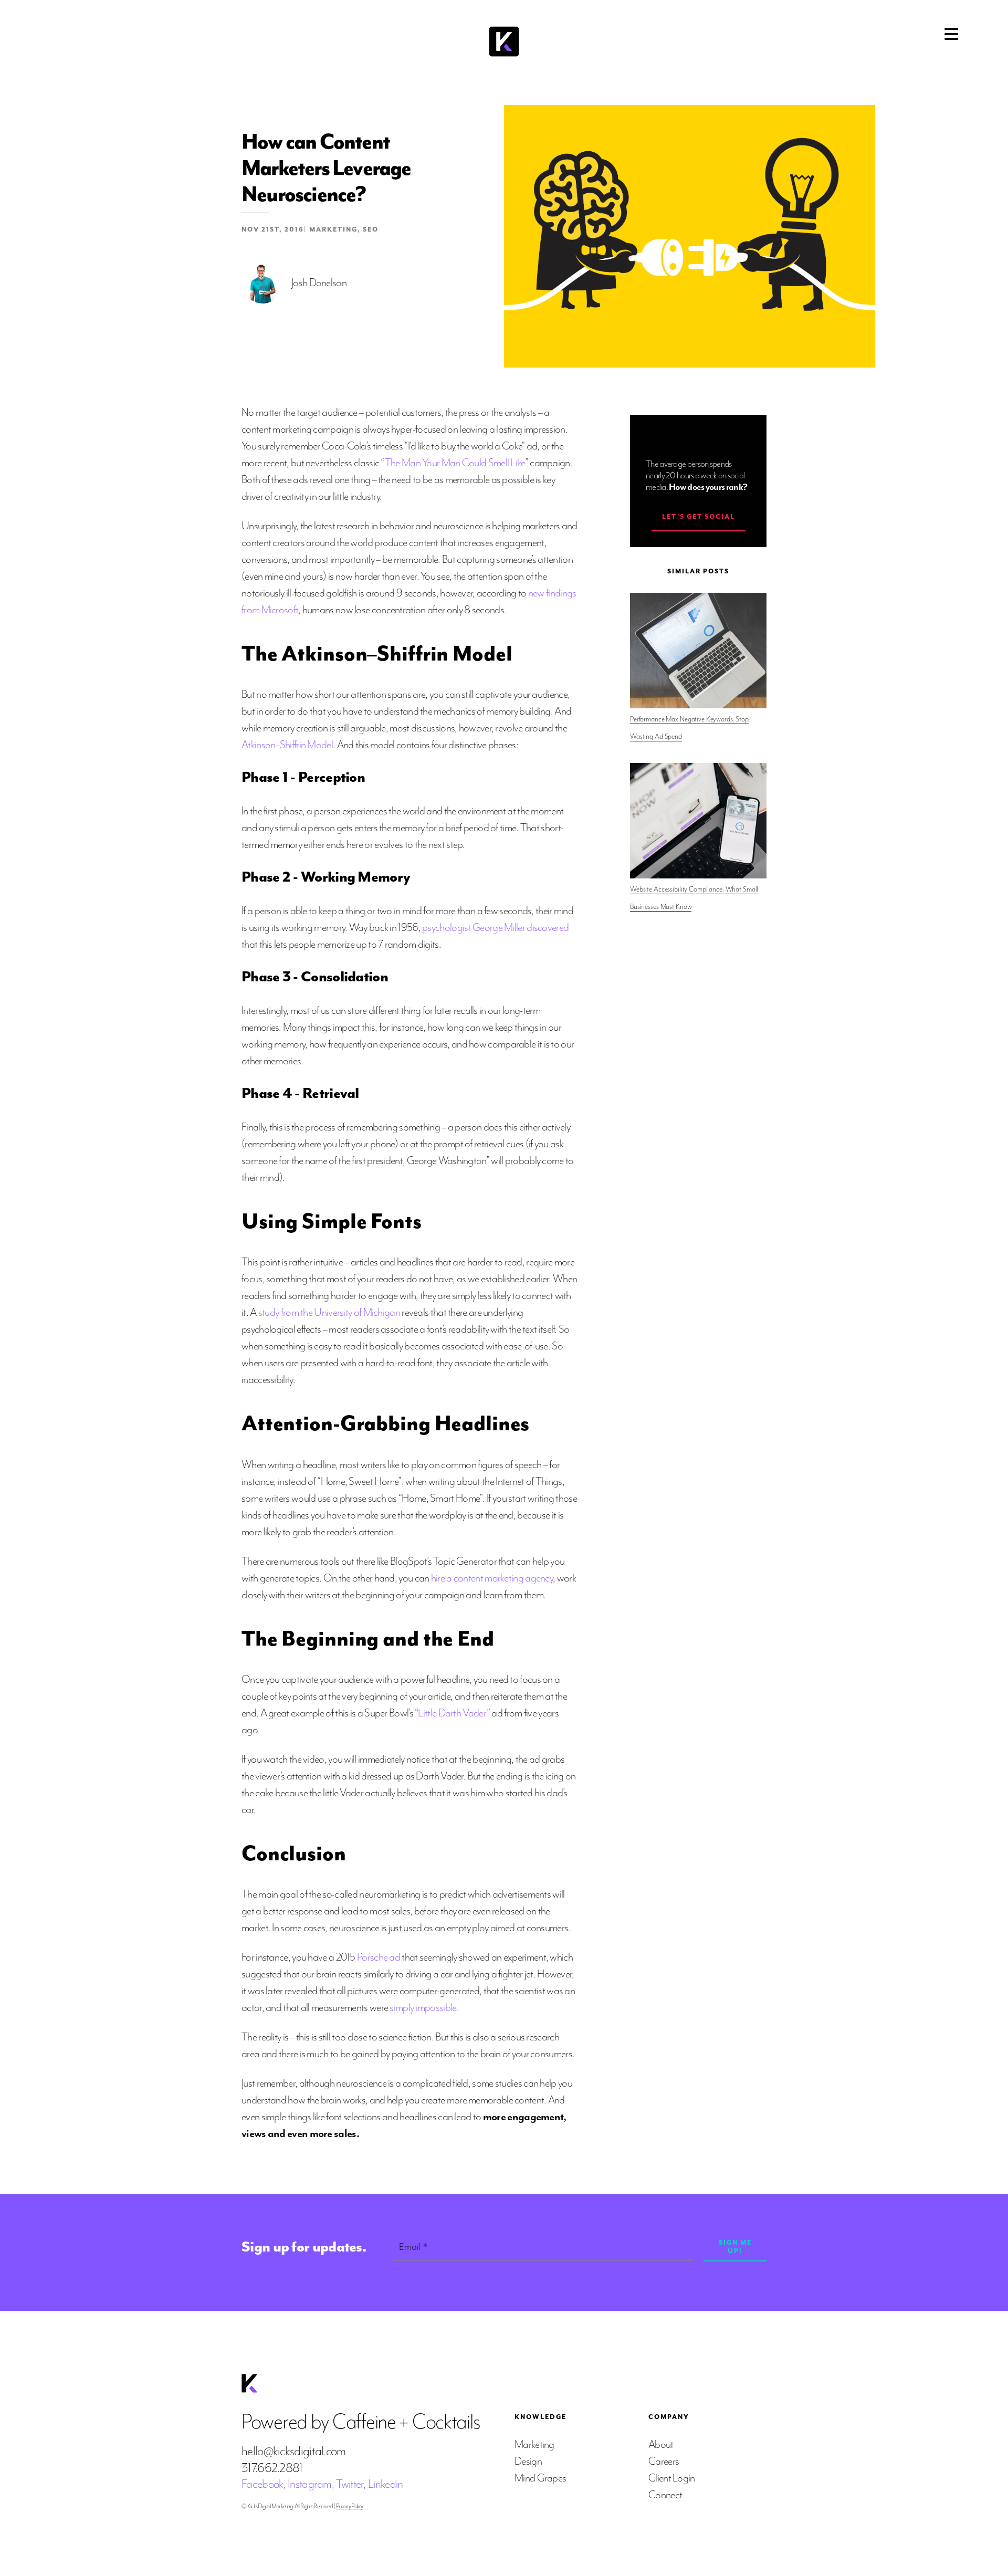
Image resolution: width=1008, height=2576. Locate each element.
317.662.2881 (272, 2468)
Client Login (672, 2478)
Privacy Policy (349, 2506)
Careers (664, 2461)
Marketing (333, 229)
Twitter (350, 2484)
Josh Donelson (319, 282)
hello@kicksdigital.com (294, 2451)
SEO (371, 229)
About (661, 2444)
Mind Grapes (540, 2478)
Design (528, 2461)
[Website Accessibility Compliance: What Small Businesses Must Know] (698, 821)
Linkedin (385, 2484)
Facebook (262, 2484)
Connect (665, 2495)
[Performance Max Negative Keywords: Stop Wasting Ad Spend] (698, 651)
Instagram (310, 2484)
